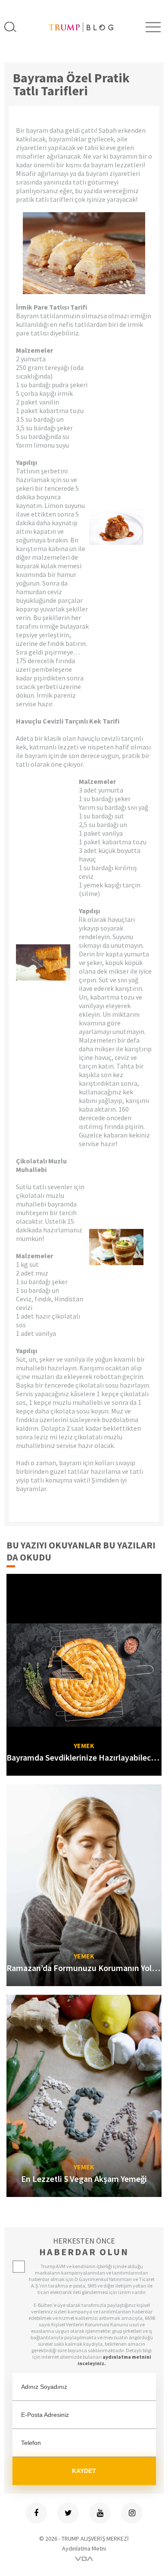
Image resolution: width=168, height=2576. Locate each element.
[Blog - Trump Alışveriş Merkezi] (81, 27)
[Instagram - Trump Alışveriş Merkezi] (132, 2513)
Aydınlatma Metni (84, 2548)
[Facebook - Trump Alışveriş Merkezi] (36, 2513)
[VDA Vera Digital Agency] (84, 2559)
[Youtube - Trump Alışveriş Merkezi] (100, 2513)
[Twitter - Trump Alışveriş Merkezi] (68, 2513)
